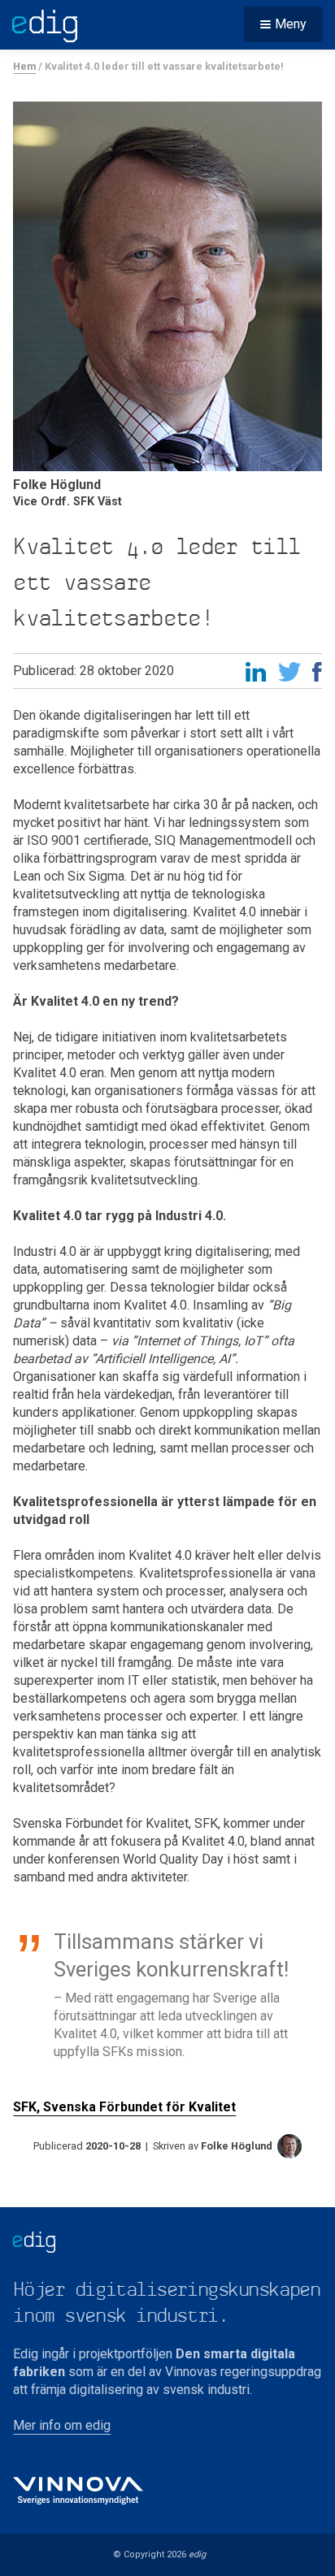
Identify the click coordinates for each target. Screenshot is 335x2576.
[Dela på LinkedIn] (256, 674)
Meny (291, 24)
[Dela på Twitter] (289, 674)
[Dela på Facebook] (317, 674)
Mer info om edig (62, 2425)
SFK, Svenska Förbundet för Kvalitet (124, 2107)
